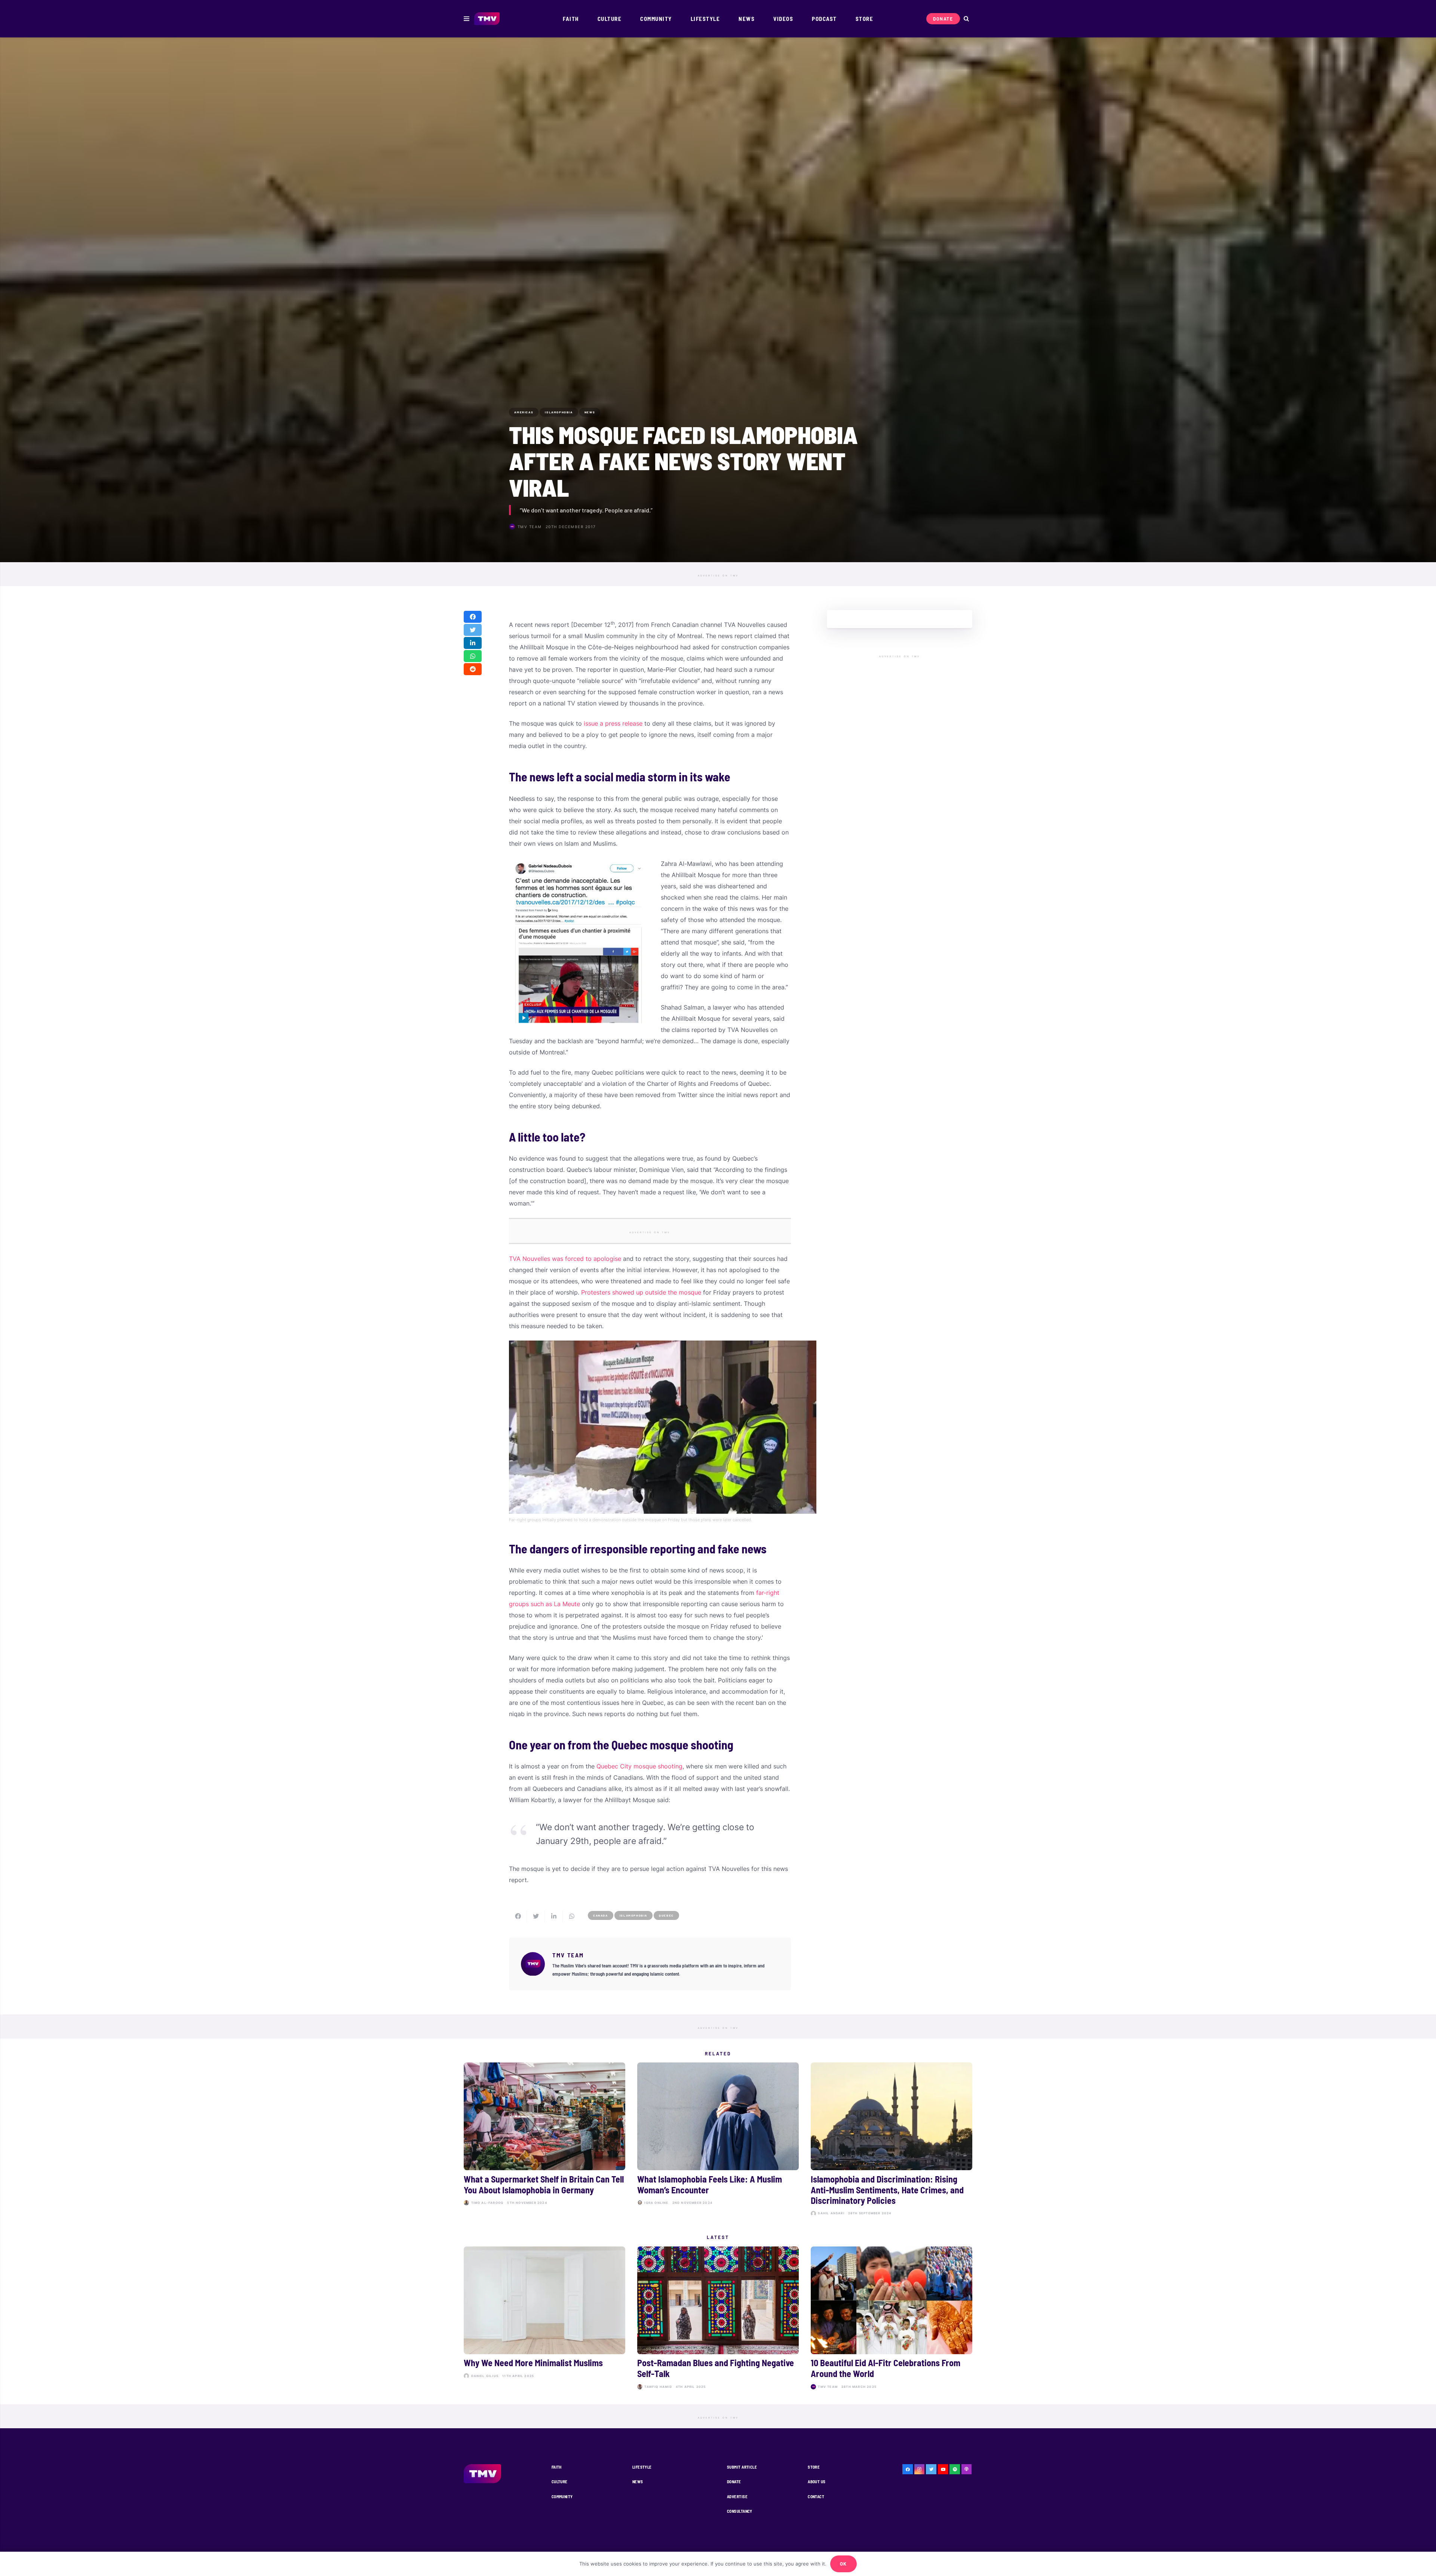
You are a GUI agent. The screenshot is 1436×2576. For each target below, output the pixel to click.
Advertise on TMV (718, 576)
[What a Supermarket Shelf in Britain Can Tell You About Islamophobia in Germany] (544, 2141)
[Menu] (467, 19)
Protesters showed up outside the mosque (641, 1292)
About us (817, 2482)
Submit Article (742, 2467)
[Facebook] (908, 2469)
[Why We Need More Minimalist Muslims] (544, 2319)
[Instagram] (920, 2469)
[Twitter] (931, 2469)
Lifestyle (642, 2467)
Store (814, 2467)
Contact (816, 2497)
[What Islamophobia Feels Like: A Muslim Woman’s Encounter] (718, 2141)
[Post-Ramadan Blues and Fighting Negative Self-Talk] (718, 2319)
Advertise (737, 2497)
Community (562, 2497)
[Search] (966, 19)
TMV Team (530, 527)
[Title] (955, 2469)
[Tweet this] (473, 630)
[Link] (487, 19)
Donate (734, 2482)
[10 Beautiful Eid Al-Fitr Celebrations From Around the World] (892, 2319)
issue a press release (612, 723)
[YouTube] (943, 2469)
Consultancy (740, 2511)
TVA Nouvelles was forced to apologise (565, 1259)
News (638, 2482)
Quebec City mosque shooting (639, 1766)
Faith (557, 2467)
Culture (560, 2482)
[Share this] (473, 617)
